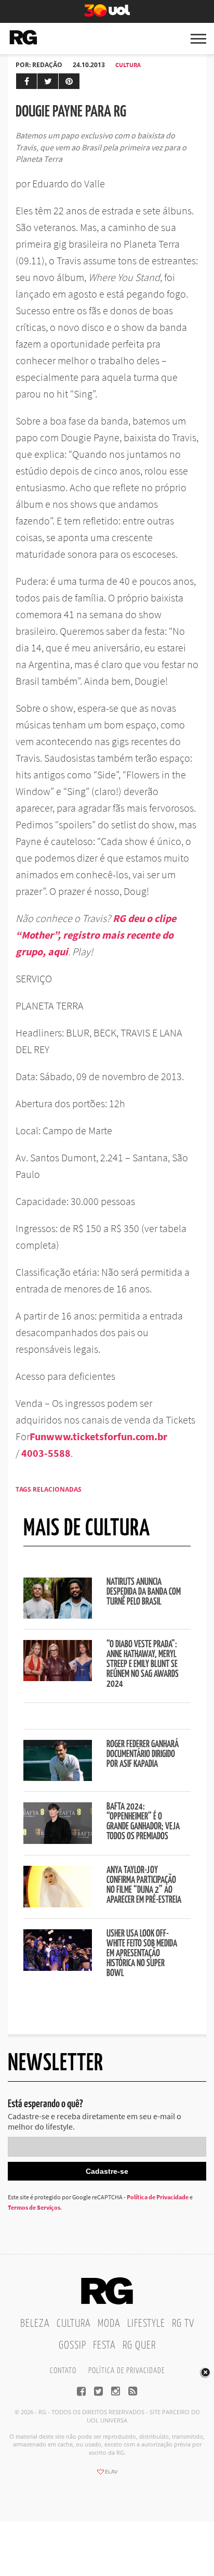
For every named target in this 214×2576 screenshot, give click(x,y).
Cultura (128, 65)
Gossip (72, 2346)
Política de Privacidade (158, 2197)
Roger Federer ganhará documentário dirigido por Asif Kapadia (143, 1754)
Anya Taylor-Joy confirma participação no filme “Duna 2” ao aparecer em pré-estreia (144, 1885)
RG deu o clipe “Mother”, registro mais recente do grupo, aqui (96, 935)
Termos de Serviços (34, 2207)
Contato (63, 2371)
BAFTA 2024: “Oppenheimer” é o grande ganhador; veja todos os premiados (143, 1822)
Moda (109, 2324)
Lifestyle (146, 2324)
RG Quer (139, 2346)
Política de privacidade (126, 2371)
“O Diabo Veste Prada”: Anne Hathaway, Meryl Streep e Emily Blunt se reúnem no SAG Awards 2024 (143, 1664)
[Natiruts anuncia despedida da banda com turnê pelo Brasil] (58, 1616)
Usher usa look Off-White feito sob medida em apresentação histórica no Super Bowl (142, 1954)
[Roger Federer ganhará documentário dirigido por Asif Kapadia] (58, 1778)
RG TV (183, 2324)
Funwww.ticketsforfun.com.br (98, 1436)
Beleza (35, 2324)
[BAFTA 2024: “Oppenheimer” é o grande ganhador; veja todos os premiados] (58, 1841)
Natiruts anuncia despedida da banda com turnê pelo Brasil (144, 1592)
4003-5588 (46, 1453)
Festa (104, 2346)
